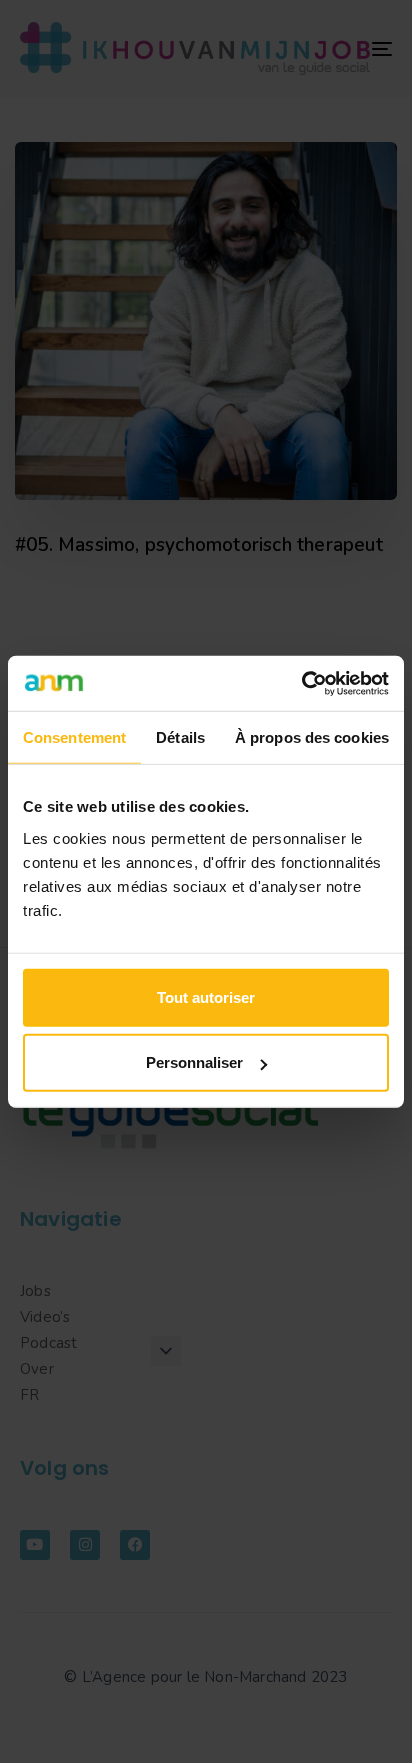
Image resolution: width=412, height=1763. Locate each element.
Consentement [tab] (74, 737)
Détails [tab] (180, 737)
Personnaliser (194, 1062)
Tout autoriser (206, 996)
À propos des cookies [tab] (312, 737)
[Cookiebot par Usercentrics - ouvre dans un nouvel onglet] (301, 683)
